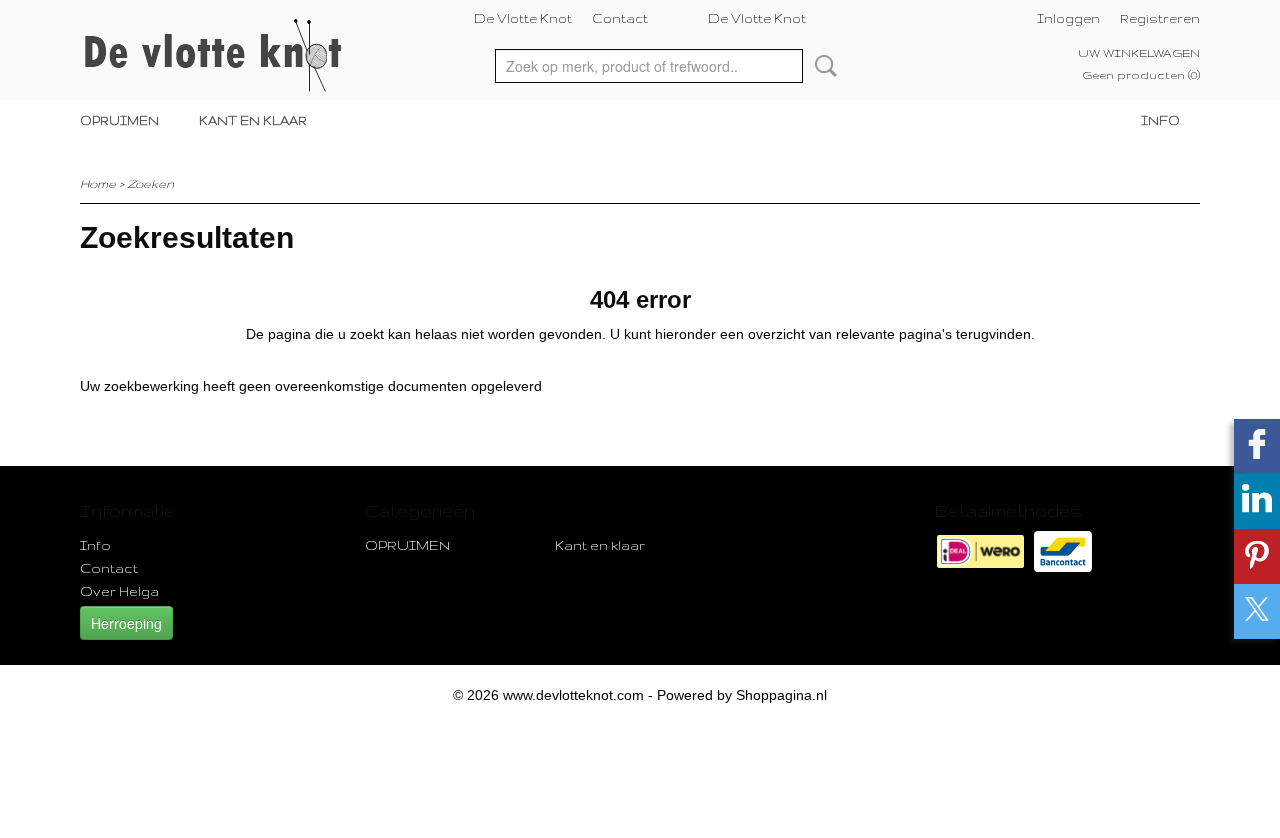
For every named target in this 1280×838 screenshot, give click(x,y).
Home (98, 183)
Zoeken (822, 66)
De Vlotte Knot (523, 18)
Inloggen (1068, 18)
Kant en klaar (253, 120)
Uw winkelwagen (1139, 53)
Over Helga (119, 591)
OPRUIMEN (119, 120)
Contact (620, 18)
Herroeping (126, 623)
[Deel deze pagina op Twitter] (1257, 611)
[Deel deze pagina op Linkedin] (1257, 501)
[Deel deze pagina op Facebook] (1257, 446)
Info (1160, 120)
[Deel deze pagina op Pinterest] (1257, 556)
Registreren (1160, 18)
